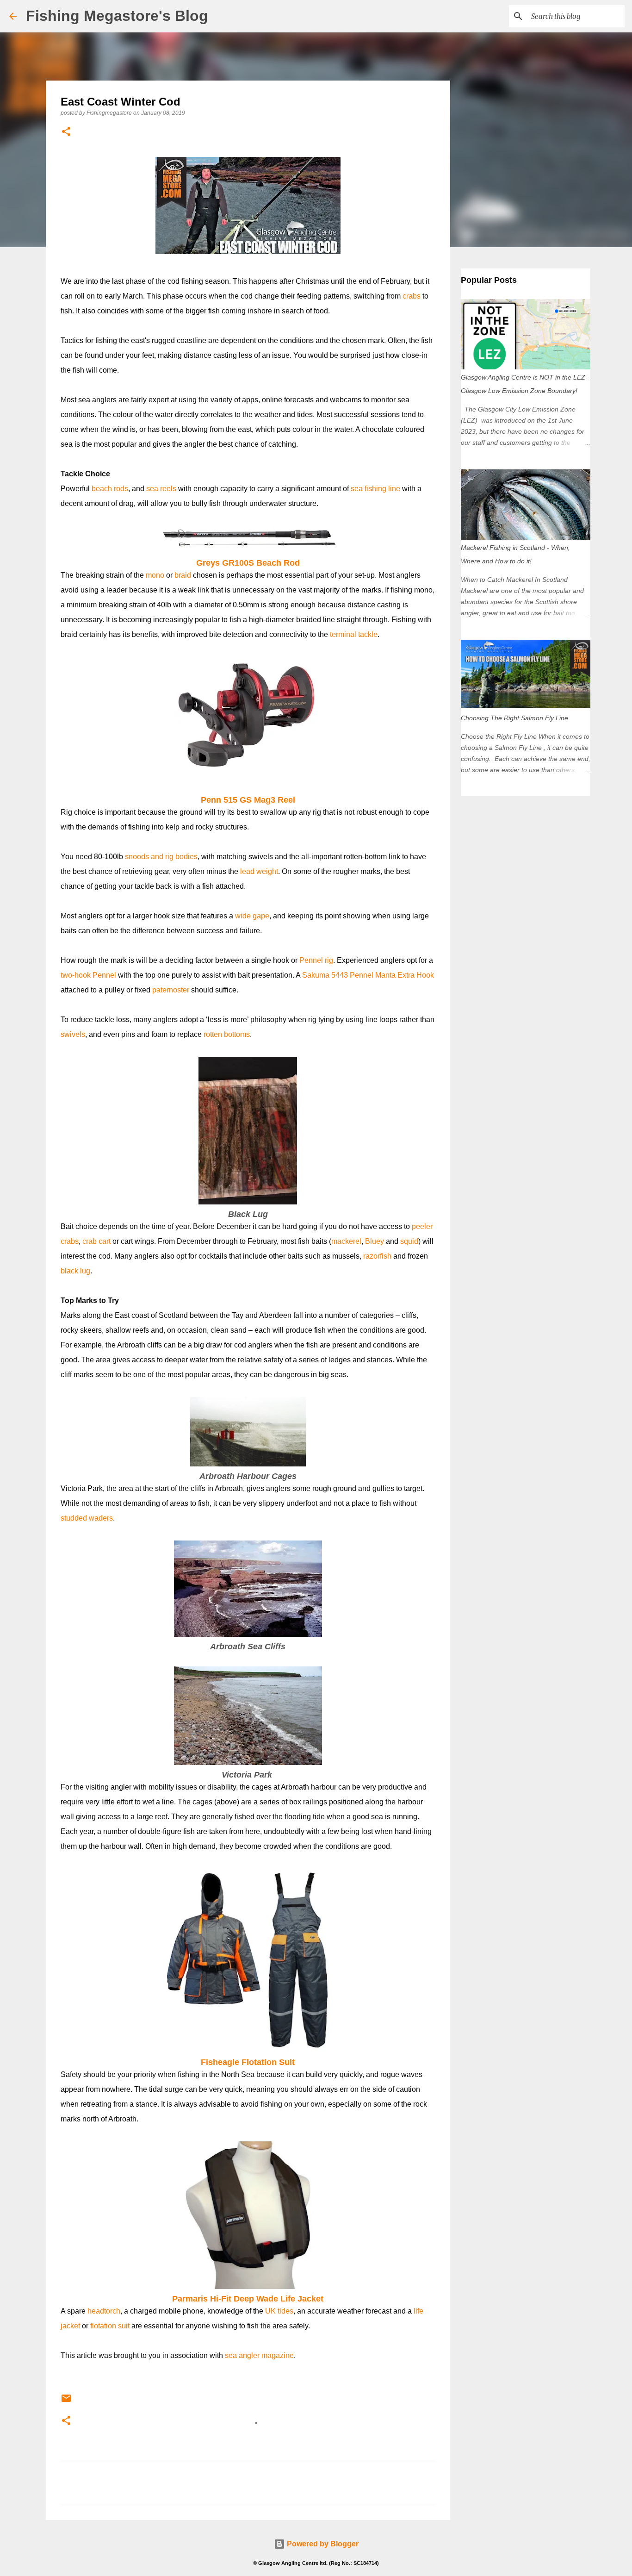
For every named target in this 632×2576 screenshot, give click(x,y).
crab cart (96, 1241)
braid (183, 575)
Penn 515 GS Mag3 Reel (248, 800)
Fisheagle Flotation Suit (248, 2062)
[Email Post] (66, 2402)
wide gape (252, 916)
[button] (66, 132)
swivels (73, 1034)
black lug (75, 1271)
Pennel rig (316, 960)
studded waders (87, 1518)
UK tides (279, 2311)
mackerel (346, 1241)
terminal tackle (354, 634)
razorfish (377, 1256)
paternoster (171, 990)
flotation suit (110, 2326)
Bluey (375, 1241)
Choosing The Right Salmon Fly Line (514, 718)
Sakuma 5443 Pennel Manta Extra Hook (368, 975)
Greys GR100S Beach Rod (248, 563)
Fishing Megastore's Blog (117, 16)
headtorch (104, 2311)
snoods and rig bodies (161, 857)
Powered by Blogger (322, 2544)
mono (155, 575)
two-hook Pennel (88, 975)
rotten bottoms (227, 1034)
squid (409, 1241)
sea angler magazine (259, 2355)
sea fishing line (375, 489)
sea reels (161, 489)
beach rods (110, 489)
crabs (412, 296)
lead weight (259, 871)
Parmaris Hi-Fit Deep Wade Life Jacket (248, 2299)
